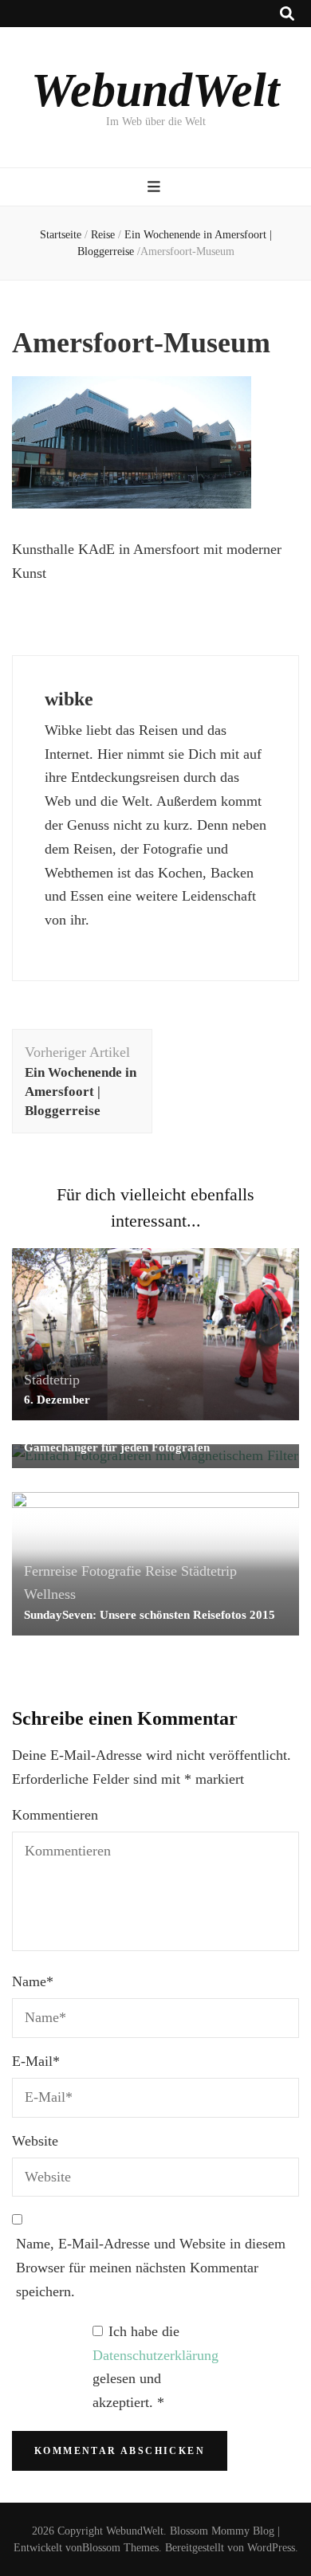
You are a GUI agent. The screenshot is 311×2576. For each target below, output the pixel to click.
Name (33, 1981)
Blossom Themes (120, 2548)
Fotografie (111, 1571)
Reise (103, 235)
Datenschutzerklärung (155, 2355)
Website (35, 2141)
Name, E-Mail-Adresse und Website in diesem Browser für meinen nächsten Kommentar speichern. (151, 2268)
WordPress (271, 2548)
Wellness (50, 1594)
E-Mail (36, 2061)
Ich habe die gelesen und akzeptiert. (155, 2367)
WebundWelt (155, 90)
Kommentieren (55, 1815)
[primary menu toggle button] (156, 187)
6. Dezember (57, 1400)
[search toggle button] (287, 14)
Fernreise (51, 1571)
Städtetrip (52, 1380)
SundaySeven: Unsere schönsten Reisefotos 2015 (150, 1615)
